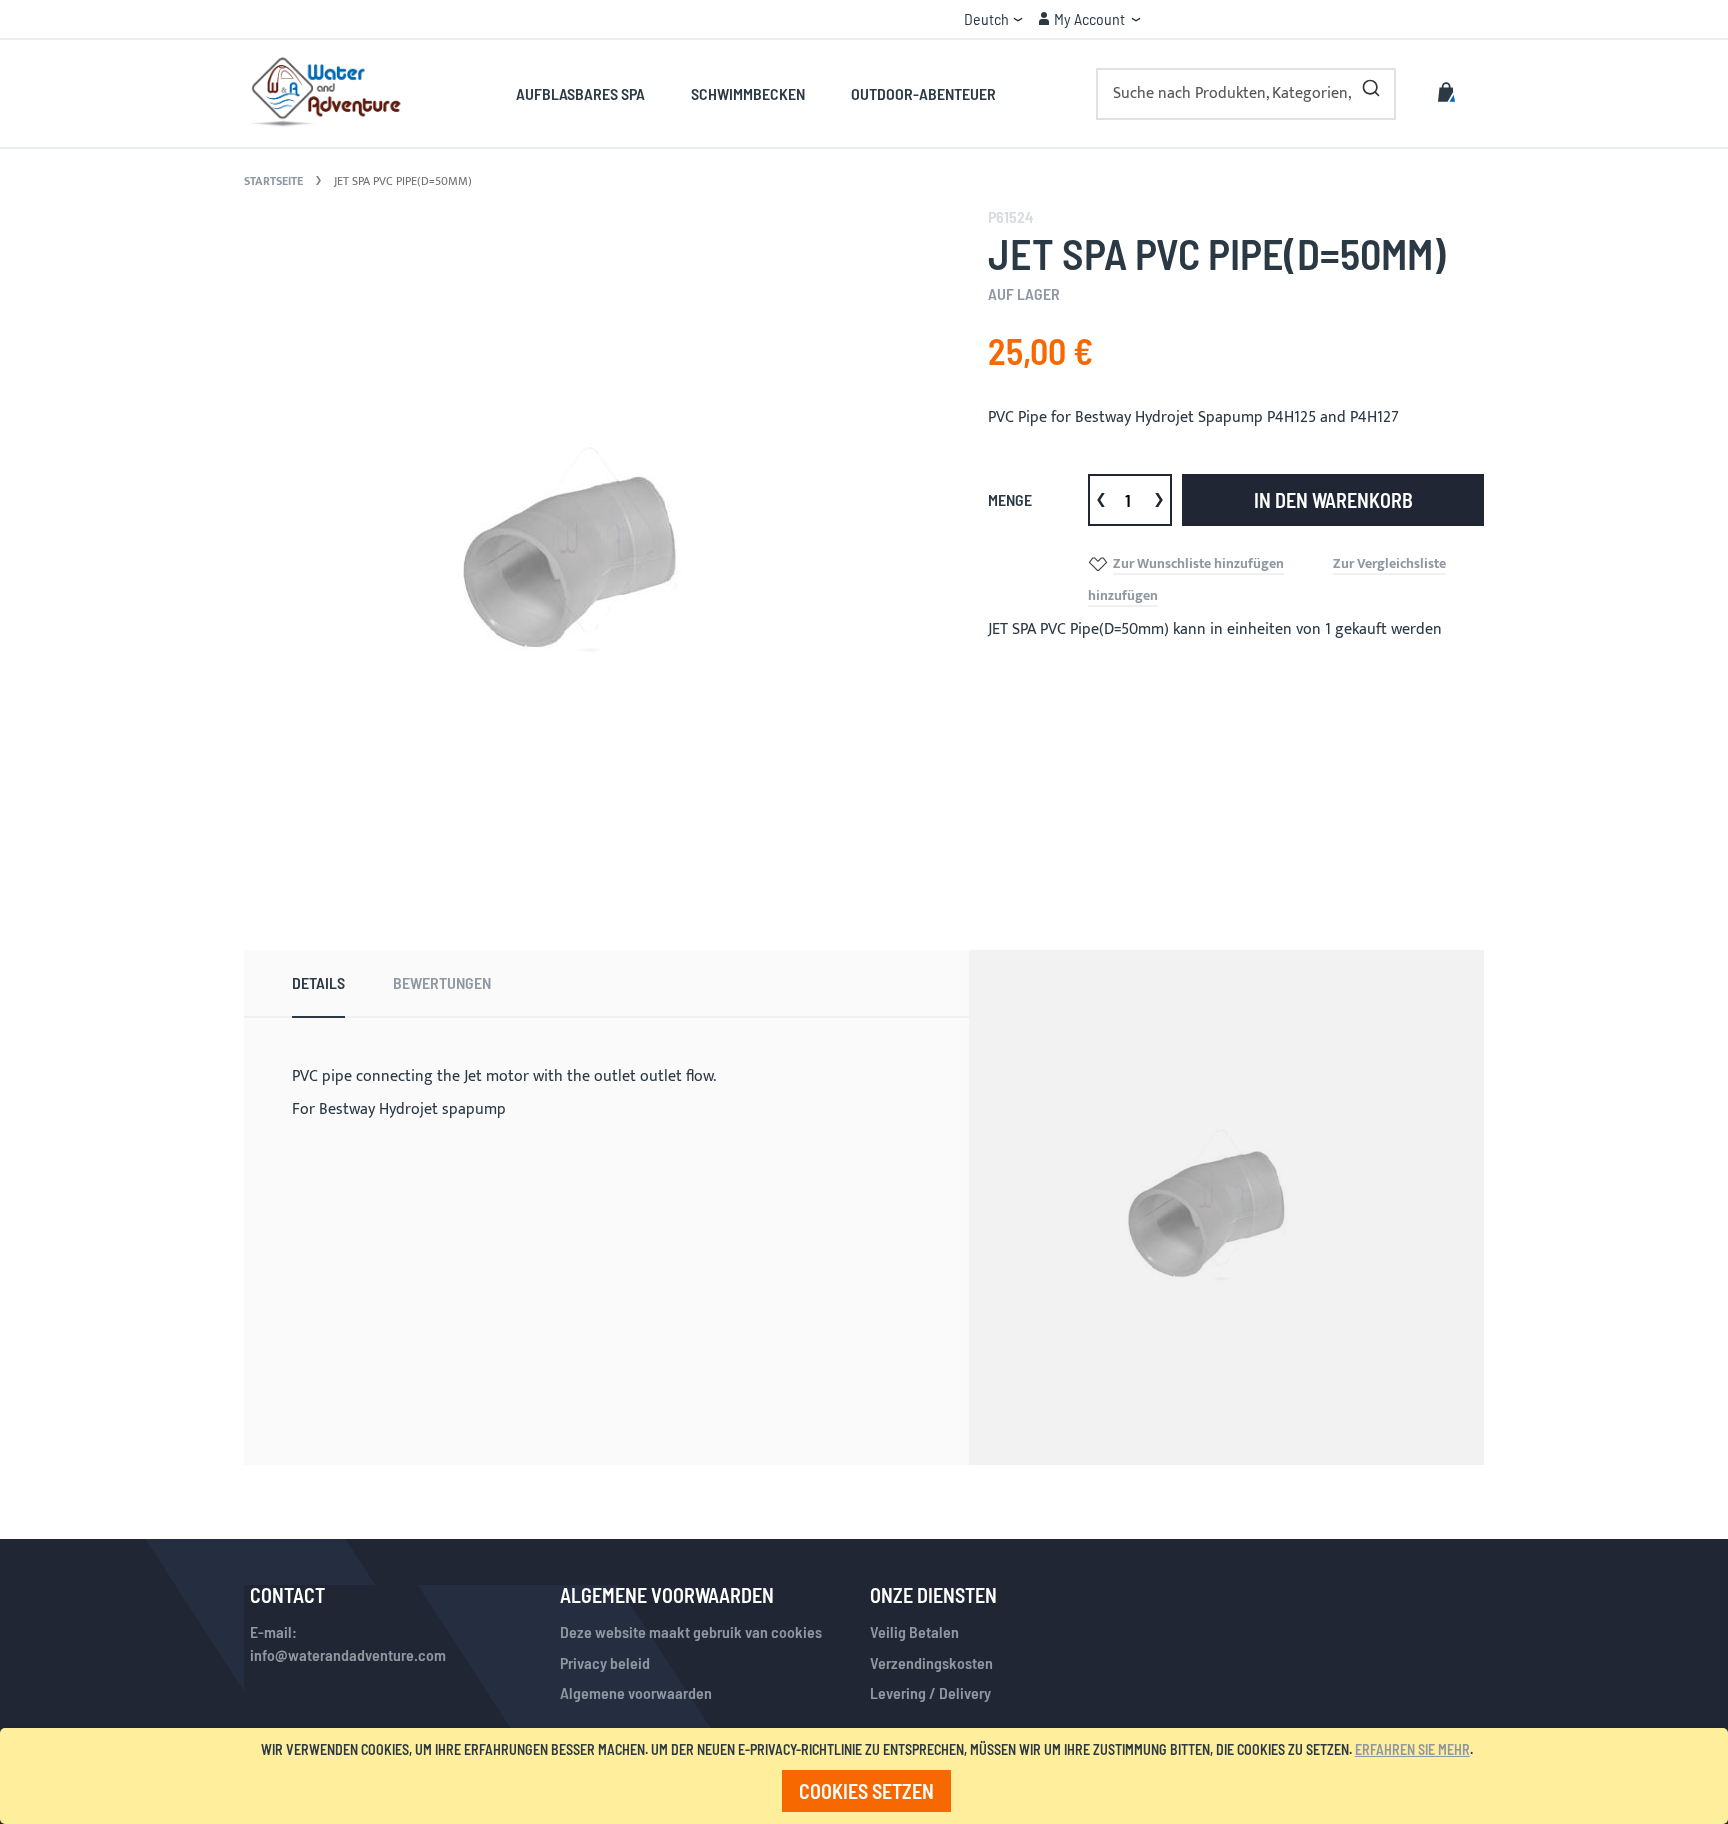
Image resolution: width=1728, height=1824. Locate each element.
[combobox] (1246, 94)
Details (318, 982)
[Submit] (1371, 84)
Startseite (273, 181)
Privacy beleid (605, 1662)
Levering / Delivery (930, 1692)
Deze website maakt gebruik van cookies (691, 1631)
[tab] (318, 984)
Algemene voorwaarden (636, 1692)
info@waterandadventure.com (348, 1654)
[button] (993, 19)
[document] (867, 1776)
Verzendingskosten (931, 1662)
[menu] (755, 93)
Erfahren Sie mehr (1412, 1749)
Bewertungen (442, 982)
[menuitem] (591, 93)
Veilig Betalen (914, 1631)
